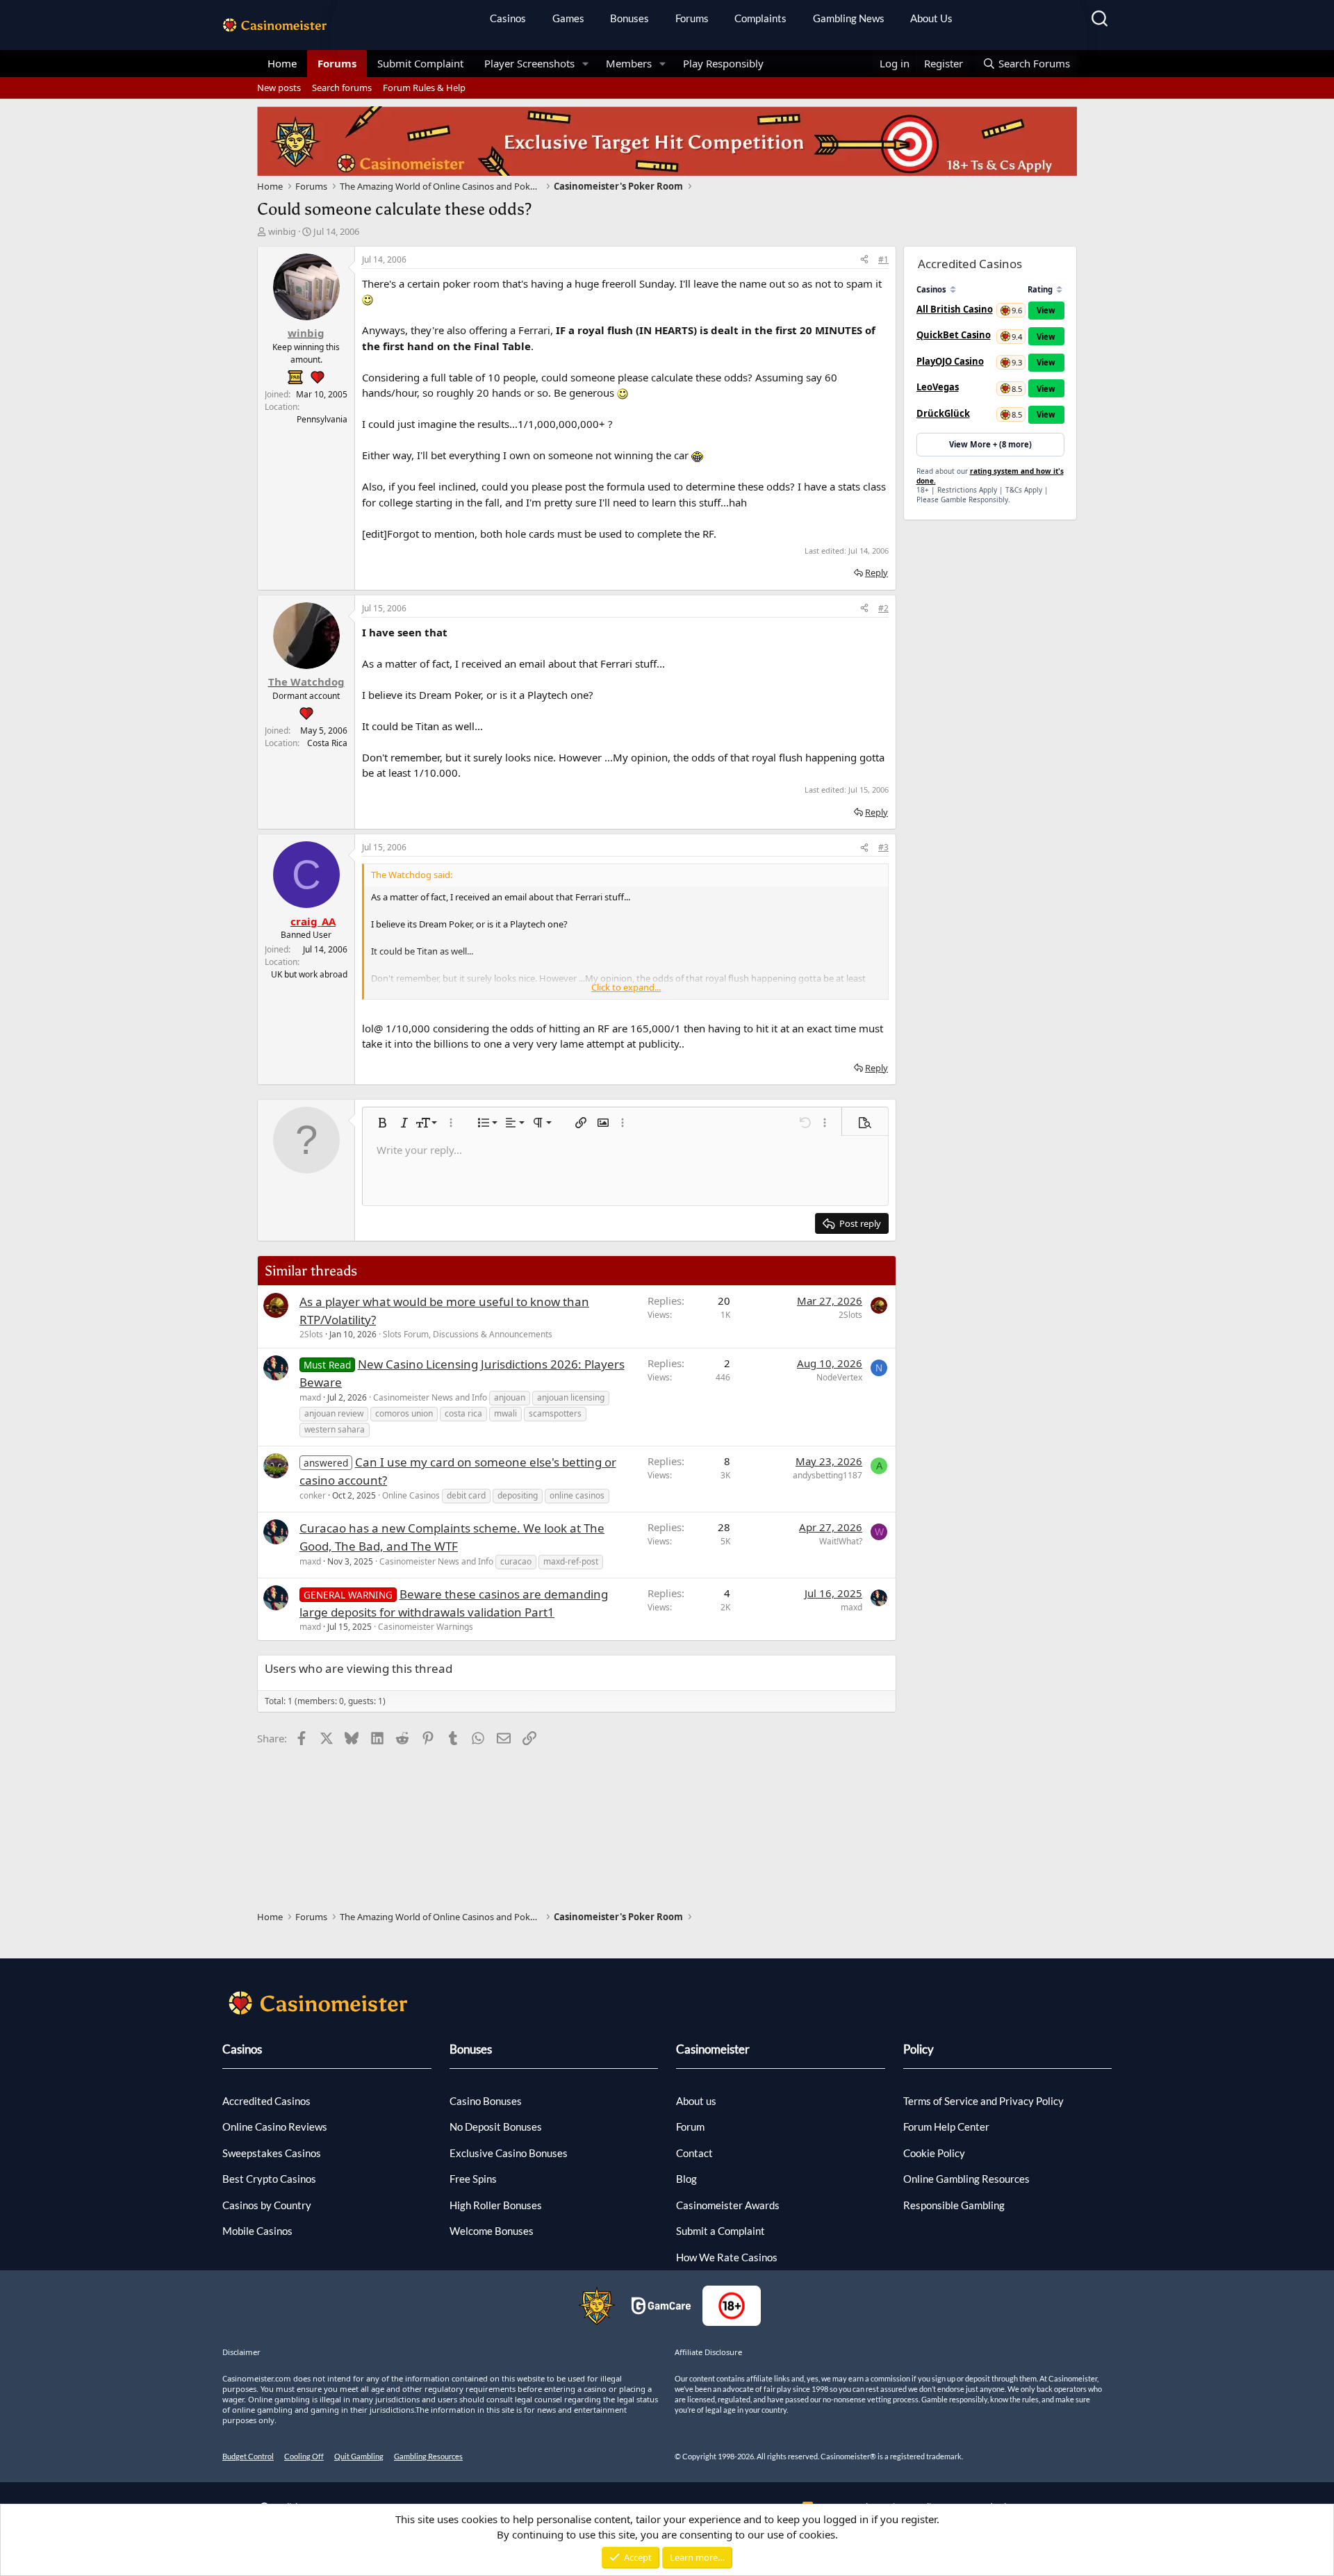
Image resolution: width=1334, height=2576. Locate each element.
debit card (466, 1495)
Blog (686, 2179)
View (1046, 310)
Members (629, 63)
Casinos (508, 18)
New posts (279, 88)
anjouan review (334, 1413)
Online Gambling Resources (966, 2179)
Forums (692, 18)
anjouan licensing (571, 1397)
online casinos (577, 1495)
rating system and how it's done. (990, 476)
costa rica (463, 1413)
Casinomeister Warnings (426, 1627)
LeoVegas (938, 387)
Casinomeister (713, 2049)
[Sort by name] (953, 289)
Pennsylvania (322, 419)
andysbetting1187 (827, 1475)
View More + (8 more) (990, 444)
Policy (919, 2049)
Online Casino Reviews (275, 2127)
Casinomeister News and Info (430, 1397)
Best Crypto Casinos (269, 2179)
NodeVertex (839, 1377)
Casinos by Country (267, 2205)
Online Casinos (411, 1495)
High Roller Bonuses (496, 2205)
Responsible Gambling (954, 2205)
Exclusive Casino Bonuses (509, 2153)
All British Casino (955, 309)
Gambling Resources (428, 2456)
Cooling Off (304, 2456)
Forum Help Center (946, 2127)
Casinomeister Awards (728, 2205)
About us (696, 2101)
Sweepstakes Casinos (272, 2153)
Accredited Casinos (266, 2101)
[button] (586, 64)
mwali (505, 1413)
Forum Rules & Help (424, 88)
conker (313, 1495)
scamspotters (555, 1413)
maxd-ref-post (571, 1561)
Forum (690, 2127)
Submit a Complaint (720, 2231)
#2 (883, 608)
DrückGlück (943, 413)
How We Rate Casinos (727, 2257)
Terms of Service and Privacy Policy (983, 2101)
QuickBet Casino (954, 335)
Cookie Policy (934, 2153)
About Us (931, 18)
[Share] (864, 260)
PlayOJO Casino (950, 361)
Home (282, 63)
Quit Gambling (359, 2456)
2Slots (311, 1334)
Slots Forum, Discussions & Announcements (468, 1334)
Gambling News (849, 18)
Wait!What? (841, 1541)
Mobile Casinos (257, 2231)
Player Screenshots (529, 63)
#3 (883, 847)
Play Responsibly (723, 63)
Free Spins (473, 2179)
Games (568, 18)
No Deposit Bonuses (496, 2127)
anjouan (510, 1397)
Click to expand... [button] (626, 987)
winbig (282, 231)
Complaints (760, 18)
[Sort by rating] (1059, 289)
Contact (694, 2153)
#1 (883, 259)
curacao (516, 1561)
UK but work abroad (309, 974)
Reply (876, 572)
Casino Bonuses (486, 2101)
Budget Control (248, 2456)
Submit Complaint (420, 63)
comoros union (404, 1413)
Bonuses (629, 18)
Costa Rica (327, 743)
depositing (518, 1495)
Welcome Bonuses (492, 2231)
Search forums (342, 88)
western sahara (335, 1429)
